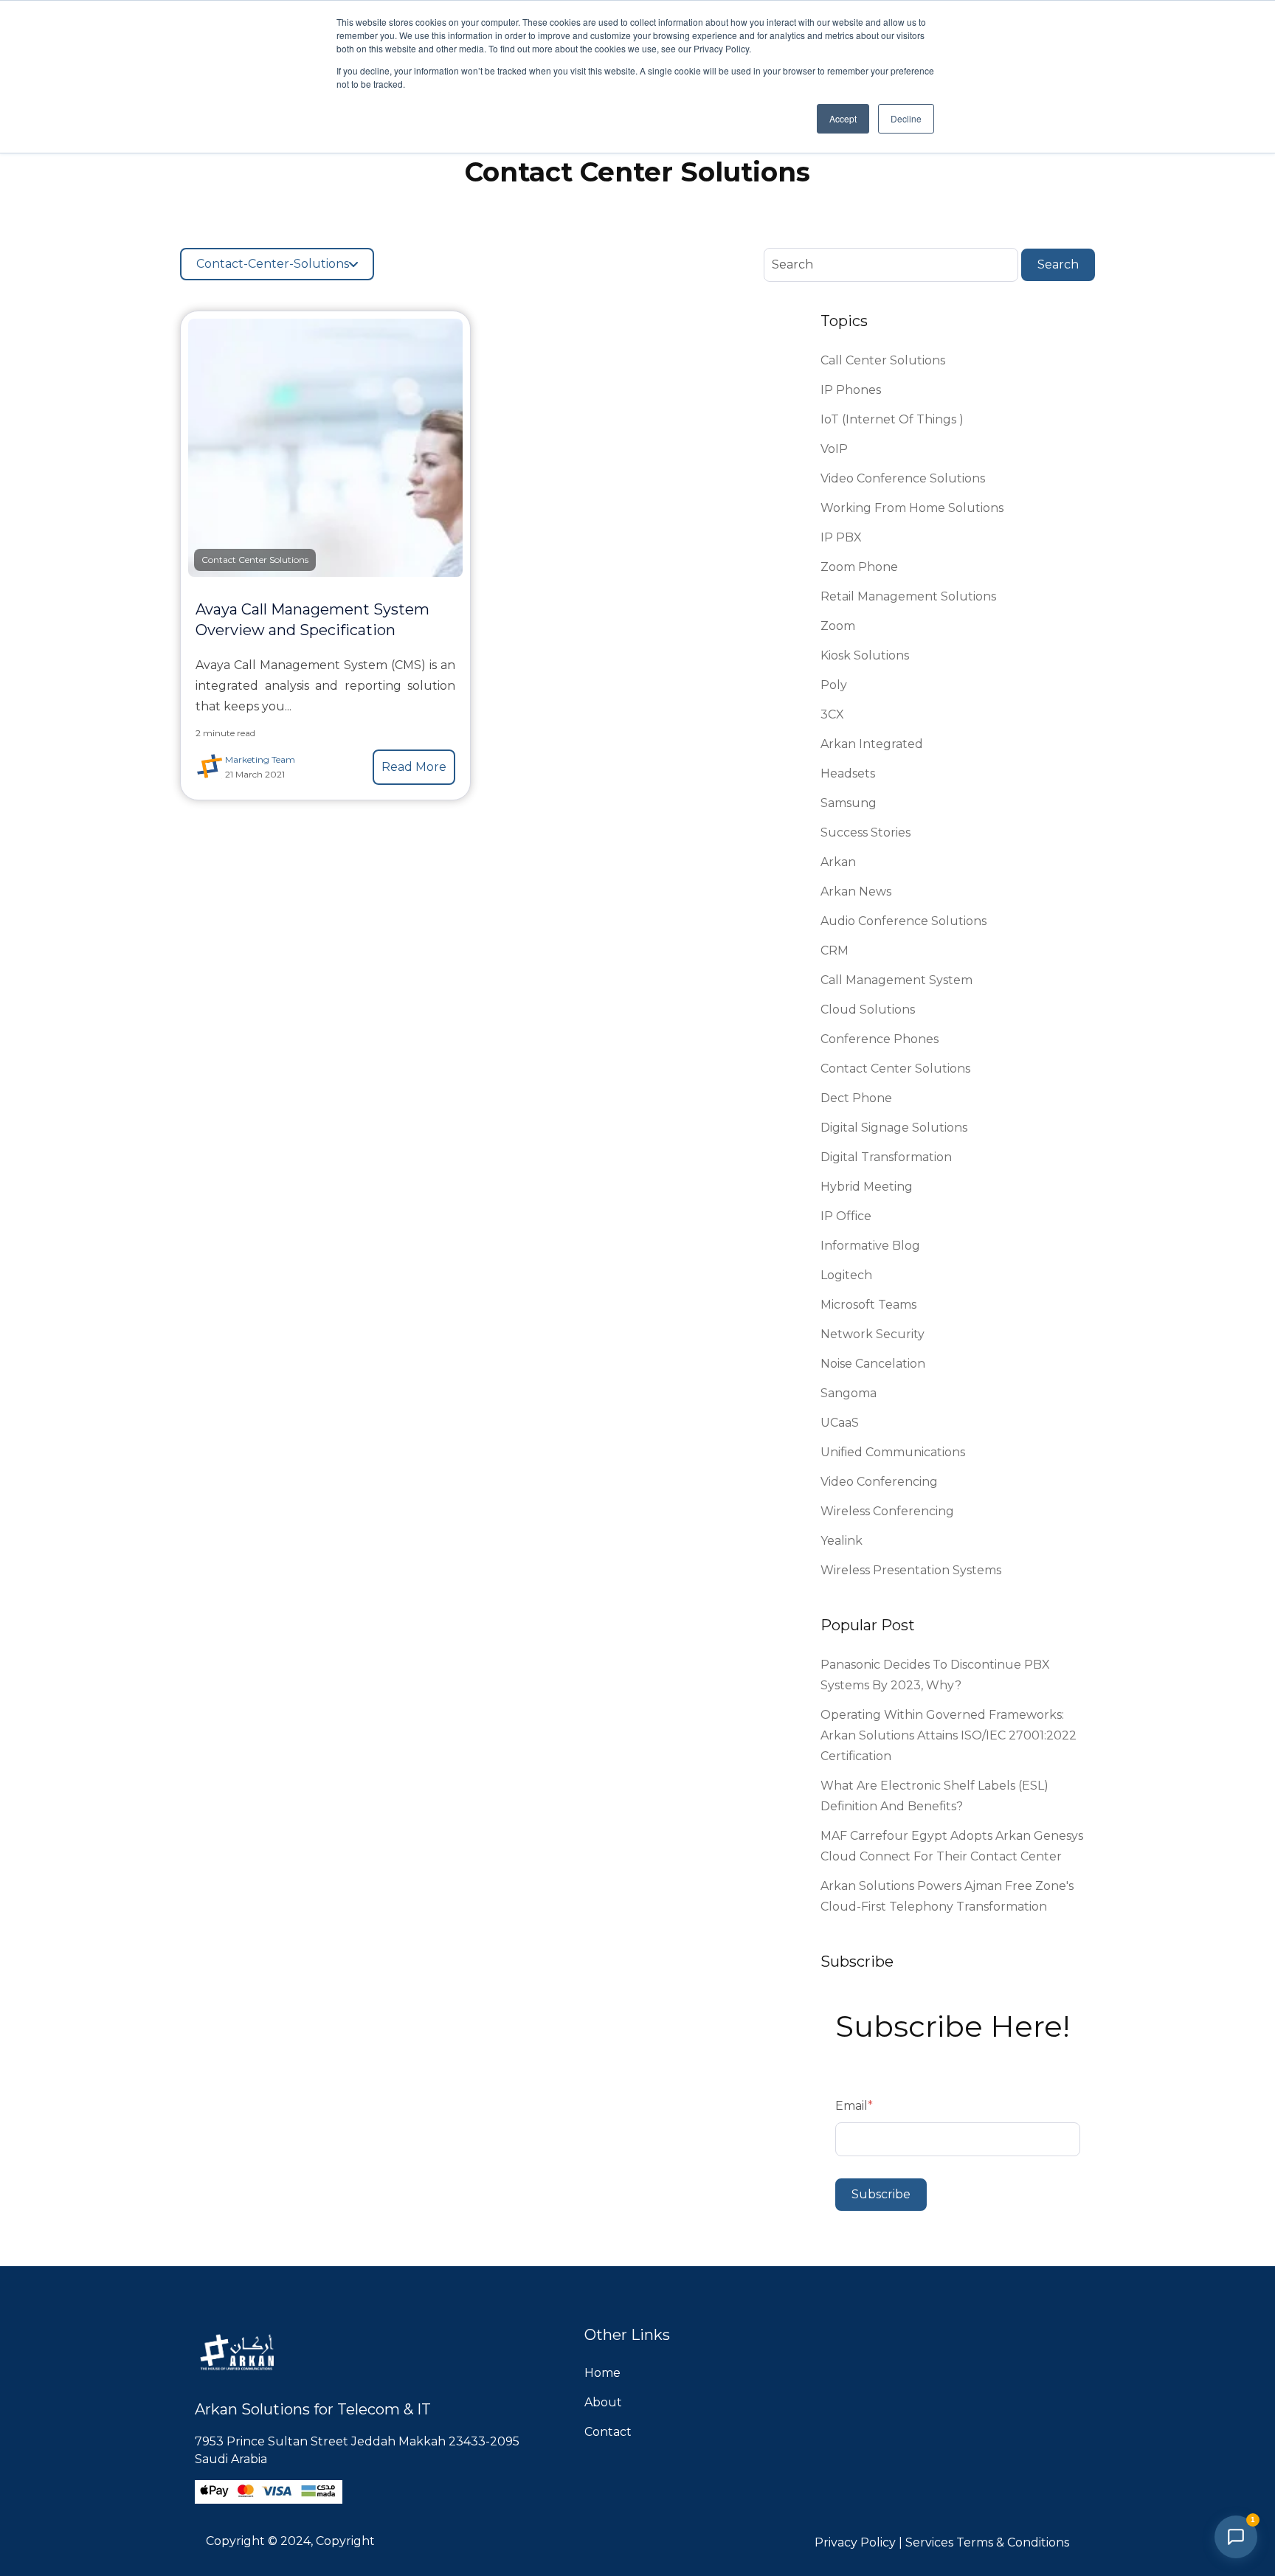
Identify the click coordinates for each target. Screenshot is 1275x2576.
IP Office (846, 1216)
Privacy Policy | (860, 2542)
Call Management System (896, 980)
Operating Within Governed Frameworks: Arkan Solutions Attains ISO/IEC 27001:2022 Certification (949, 1735)
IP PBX (841, 537)
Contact (608, 2432)
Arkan (838, 862)
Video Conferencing (879, 1482)
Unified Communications (893, 1452)
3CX (832, 714)
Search (1058, 264)
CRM (835, 951)
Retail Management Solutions (908, 596)
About (603, 2402)
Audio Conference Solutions (903, 921)
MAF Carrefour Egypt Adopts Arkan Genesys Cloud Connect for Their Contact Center (952, 1846)
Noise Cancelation (873, 1364)
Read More (414, 767)
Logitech (846, 1275)
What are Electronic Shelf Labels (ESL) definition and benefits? (934, 1796)
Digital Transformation (886, 1157)
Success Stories (865, 832)
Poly (834, 685)
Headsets (848, 773)
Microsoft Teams (868, 1305)
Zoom (838, 626)
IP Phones (851, 390)
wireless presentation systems (911, 1570)
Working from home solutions (912, 508)
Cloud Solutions (868, 1010)
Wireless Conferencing (887, 1511)
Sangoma (849, 1393)
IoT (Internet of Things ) (892, 419)
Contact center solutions (895, 1069)
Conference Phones (880, 1039)
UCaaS (840, 1423)
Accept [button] (843, 118)
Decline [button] (906, 118)
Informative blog (870, 1246)
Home (602, 2373)
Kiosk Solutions (865, 655)
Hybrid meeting (867, 1187)
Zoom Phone (859, 567)
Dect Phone (856, 1098)
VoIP (834, 449)
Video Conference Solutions (903, 478)
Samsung (849, 803)
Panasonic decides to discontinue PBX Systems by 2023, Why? (935, 1675)
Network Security (873, 1334)
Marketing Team (260, 759)
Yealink (842, 1541)
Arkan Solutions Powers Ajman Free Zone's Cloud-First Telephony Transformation (947, 1896)
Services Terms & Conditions (987, 2542)
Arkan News (856, 891)
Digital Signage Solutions (894, 1128)
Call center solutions (883, 360)
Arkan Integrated (872, 744)
